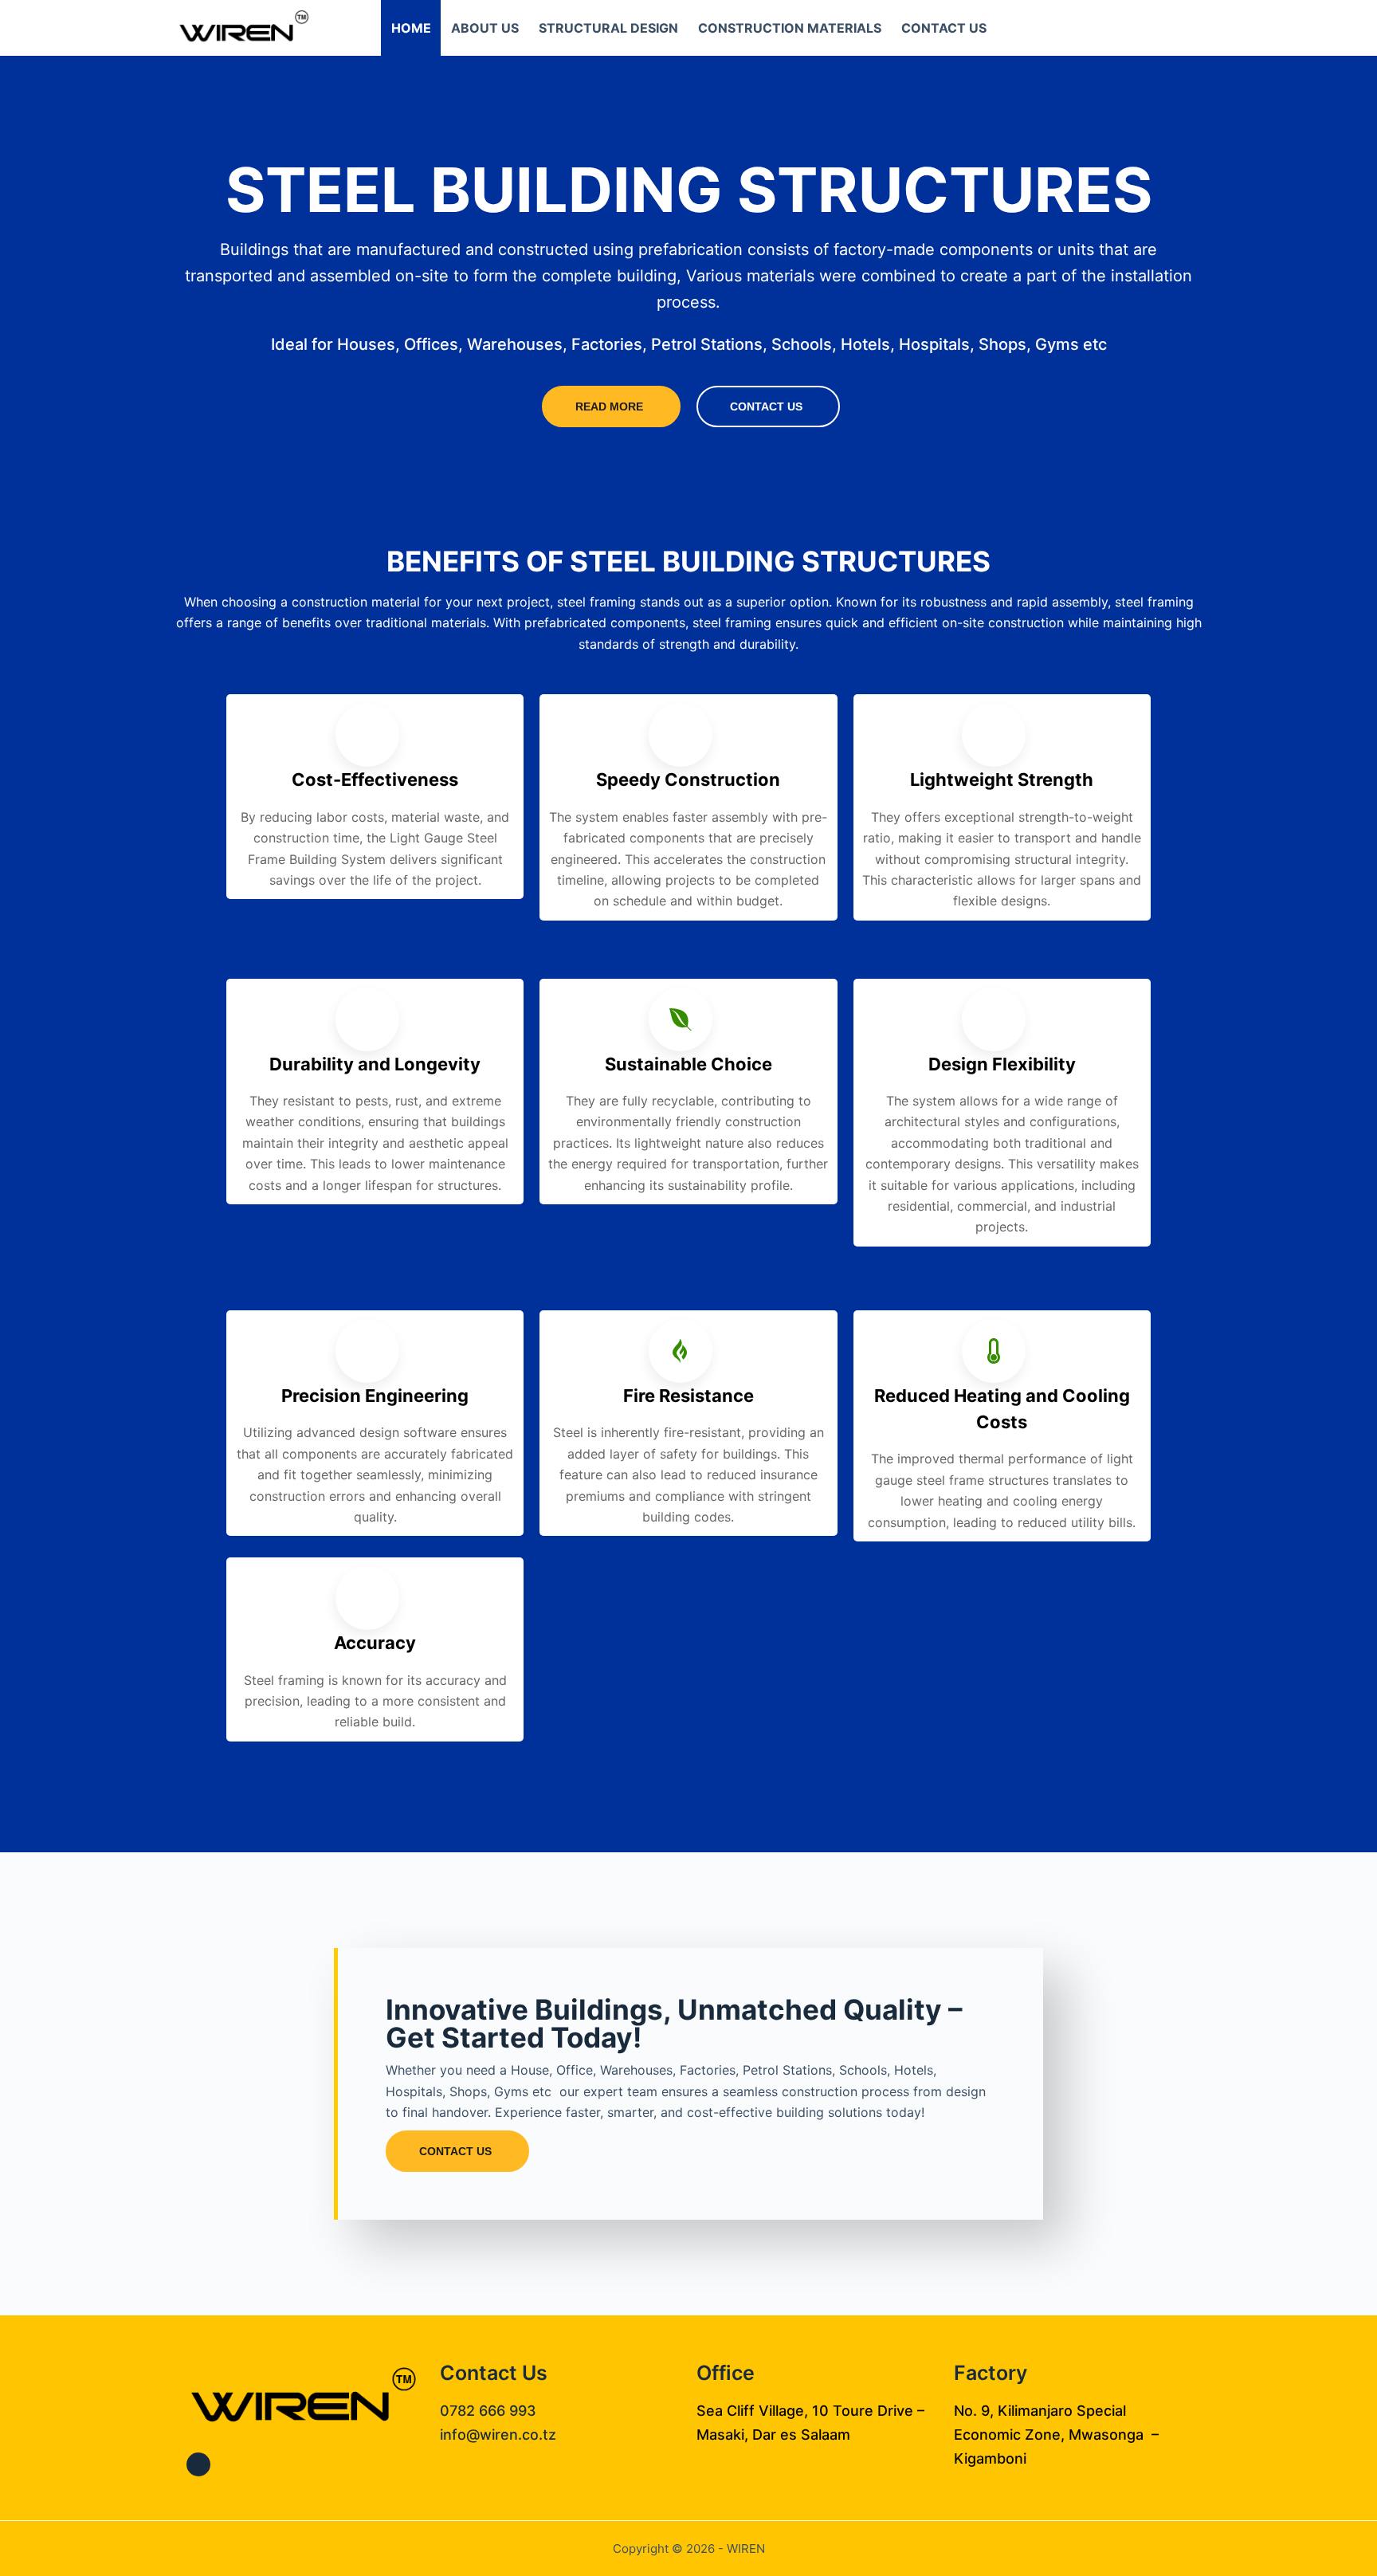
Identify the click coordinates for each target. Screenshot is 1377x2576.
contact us (766, 406)
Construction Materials (790, 28)
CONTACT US (455, 2151)
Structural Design (608, 28)
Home (411, 28)
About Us (485, 28)
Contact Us (944, 28)
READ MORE (609, 406)
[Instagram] (198, 2464)
